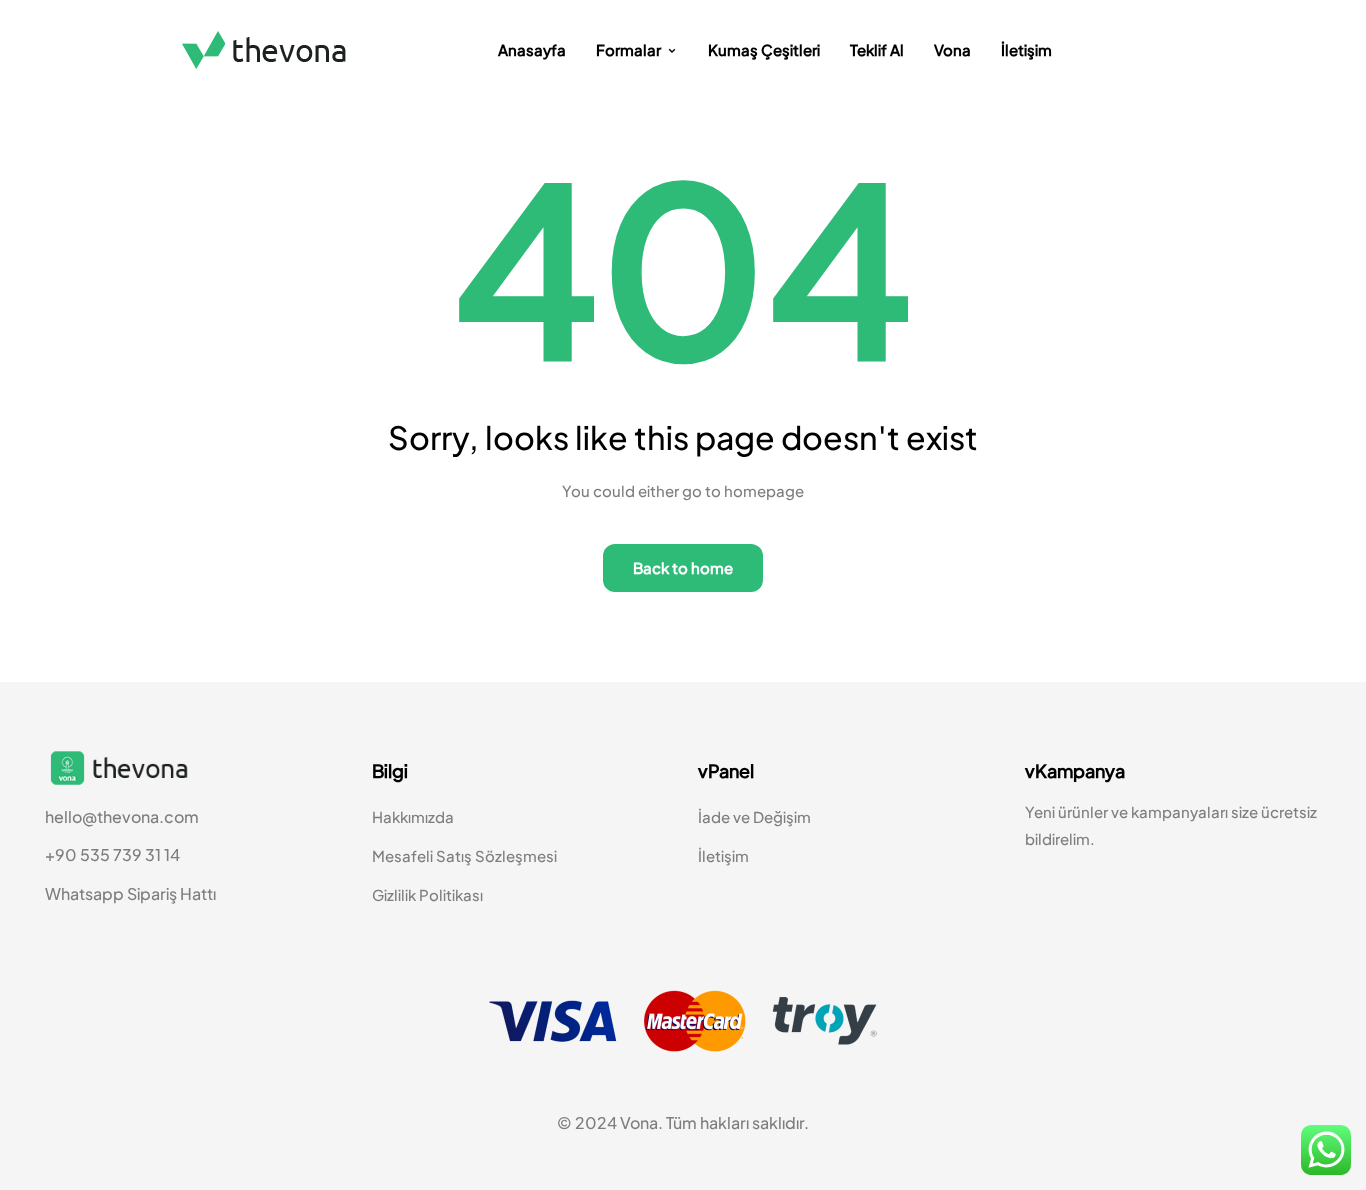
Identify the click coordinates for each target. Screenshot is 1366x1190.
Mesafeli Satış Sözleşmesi (464, 855)
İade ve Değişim (754, 816)
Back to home (683, 567)
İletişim (1026, 49)
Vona (952, 49)
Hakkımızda (413, 816)
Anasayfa (532, 49)
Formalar (628, 49)
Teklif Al (877, 49)
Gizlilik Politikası (427, 894)
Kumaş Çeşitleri (764, 49)
